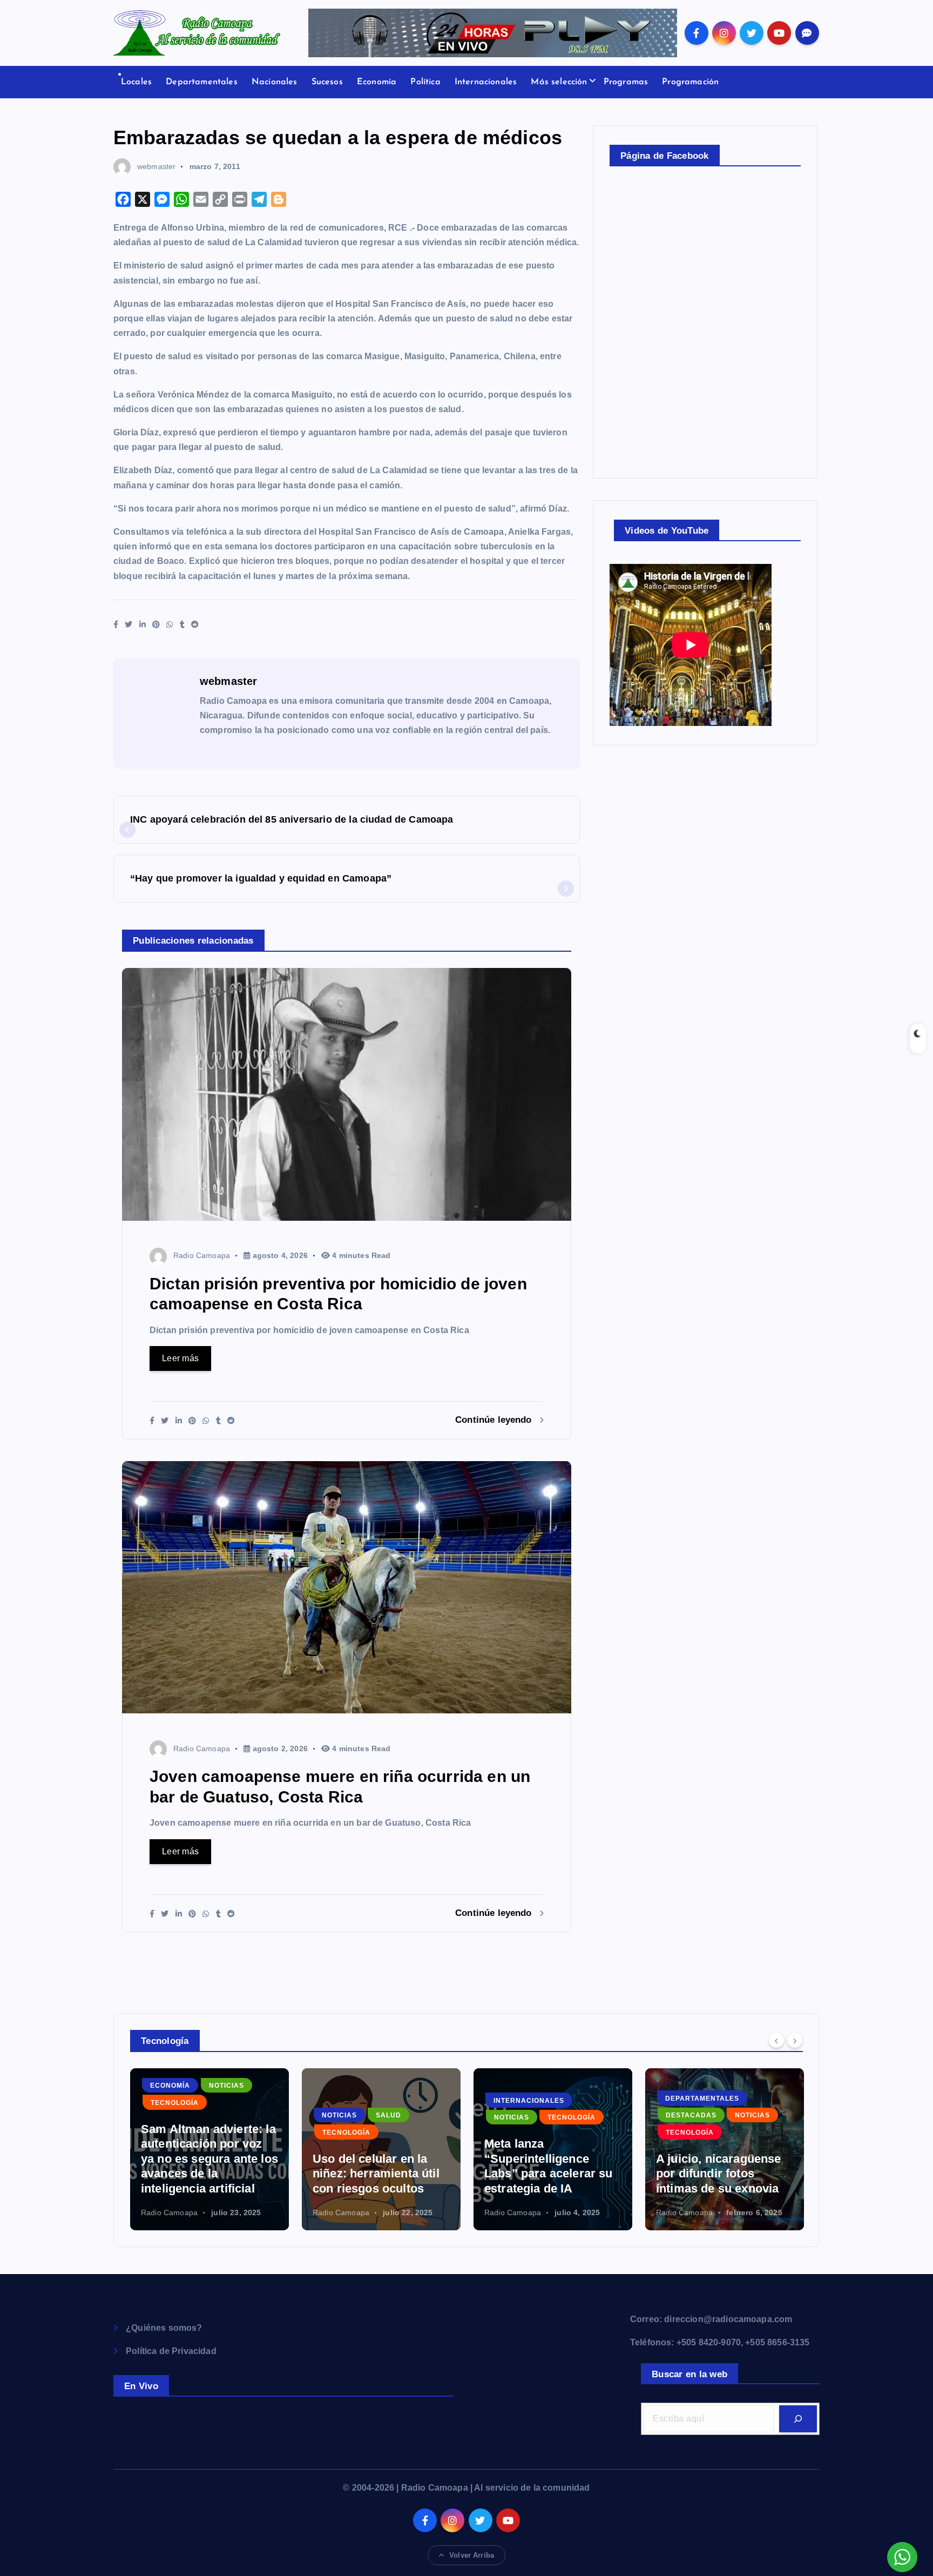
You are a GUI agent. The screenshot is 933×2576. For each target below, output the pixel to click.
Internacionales (486, 82)
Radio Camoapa (202, 1255)
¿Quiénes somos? (164, 2328)
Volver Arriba (472, 2555)
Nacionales (275, 82)
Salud (388, 2115)
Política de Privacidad (171, 2351)
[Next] (795, 2040)
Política (425, 82)
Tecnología (175, 2103)
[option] (209, 2149)
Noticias (227, 2086)
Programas (626, 82)
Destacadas (691, 2115)
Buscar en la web (689, 2374)
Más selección (559, 82)
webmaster (156, 166)
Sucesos (327, 82)
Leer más (180, 1358)
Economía (377, 82)
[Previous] (776, 2040)
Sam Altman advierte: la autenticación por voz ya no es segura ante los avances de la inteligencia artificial (209, 2159)
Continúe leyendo (495, 1420)
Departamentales (201, 82)
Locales (136, 82)
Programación (690, 82)
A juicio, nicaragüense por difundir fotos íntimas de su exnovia (719, 2174)
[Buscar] (798, 2419)
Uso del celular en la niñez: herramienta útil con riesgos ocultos (376, 2174)
